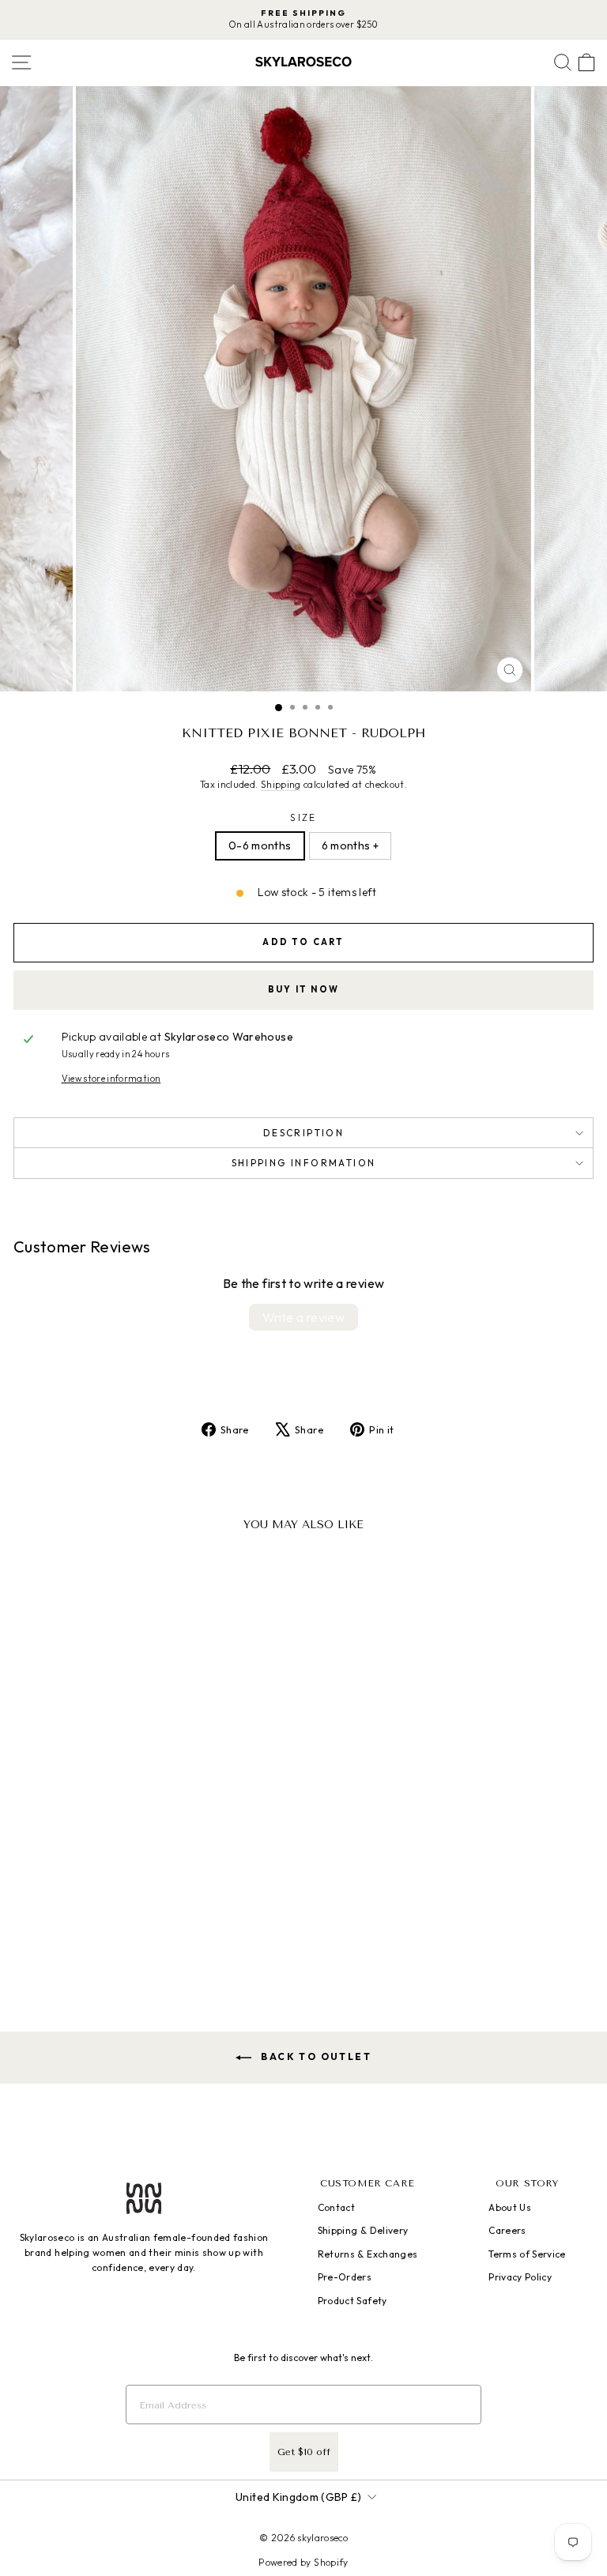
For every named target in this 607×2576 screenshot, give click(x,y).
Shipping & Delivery (363, 2230)
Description (303, 1133)
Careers (507, 2230)
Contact (336, 2207)
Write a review (304, 1317)
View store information (111, 1079)
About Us (510, 2207)
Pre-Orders (345, 2277)
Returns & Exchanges (368, 2254)
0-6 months (260, 845)
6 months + (351, 845)
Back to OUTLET (315, 2056)
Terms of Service (527, 2254)
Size (303, 817)
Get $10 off (304, 2452)
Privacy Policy (520, 2277)
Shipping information (304, 1163)
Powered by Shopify (303, 2562)
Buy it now (303, 989)
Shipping (281, 784)
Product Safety (353, 2301)
